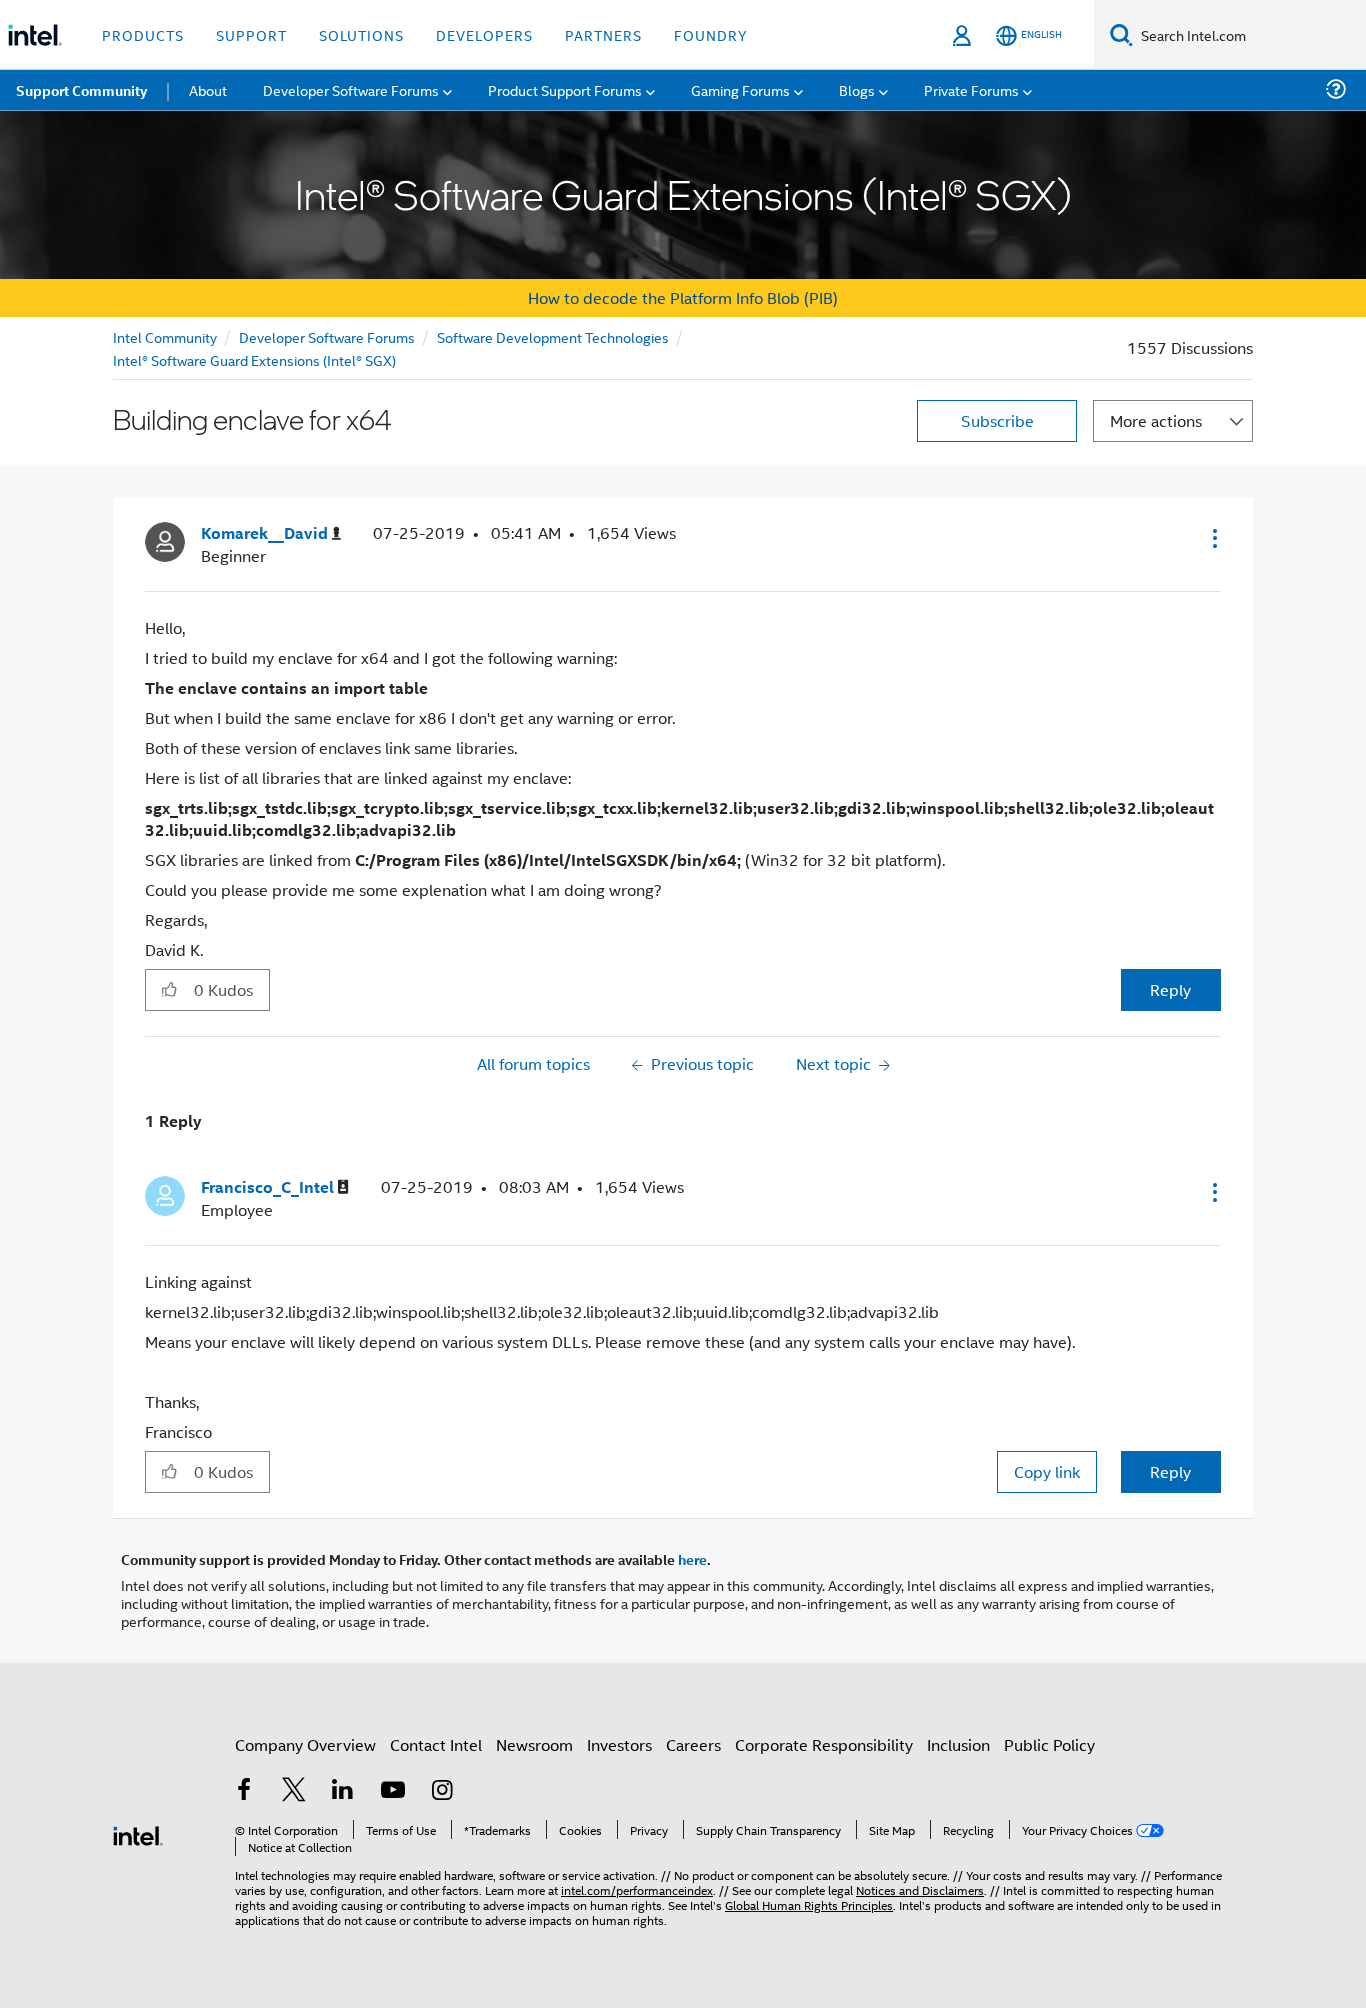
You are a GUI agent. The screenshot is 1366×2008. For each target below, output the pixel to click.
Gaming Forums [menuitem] (740, 89)
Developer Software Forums (327, 336)
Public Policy (1049, 1744)
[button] (1213, 538)
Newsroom (534, 1744)
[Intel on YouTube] (393, 1791)
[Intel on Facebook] (244, 1791)
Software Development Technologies (553, 336)
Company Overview (305, 1744)
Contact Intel (436, 1744)
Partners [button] (603, 34)
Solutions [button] (361, 34)
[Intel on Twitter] (294, 1791)
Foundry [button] (711, 34)
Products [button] (143, 34)
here (692, 1559)
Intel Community (165, 336)
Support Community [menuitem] (81, 90)
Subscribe (997, 420)
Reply (1170, 989)
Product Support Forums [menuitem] (565, 89)
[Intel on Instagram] (442, 1791)
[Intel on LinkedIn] (343, 1791)
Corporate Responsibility (824, 1744)
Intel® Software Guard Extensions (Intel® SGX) (254, 359)
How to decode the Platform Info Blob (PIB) (683, 297)
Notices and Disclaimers (920, 1889)
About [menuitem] (208, 89)
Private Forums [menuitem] (971, 89)
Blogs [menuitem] (857, 89)
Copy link (1047, 1471)
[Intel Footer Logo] (138, 1833)
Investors (619, 1744)
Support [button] (251, 34)
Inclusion (958, 1744)
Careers (693, 1744)
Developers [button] (484, 34)
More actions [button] (1156, 420)
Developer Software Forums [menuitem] (351, 89)
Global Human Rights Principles (809, 1904)
